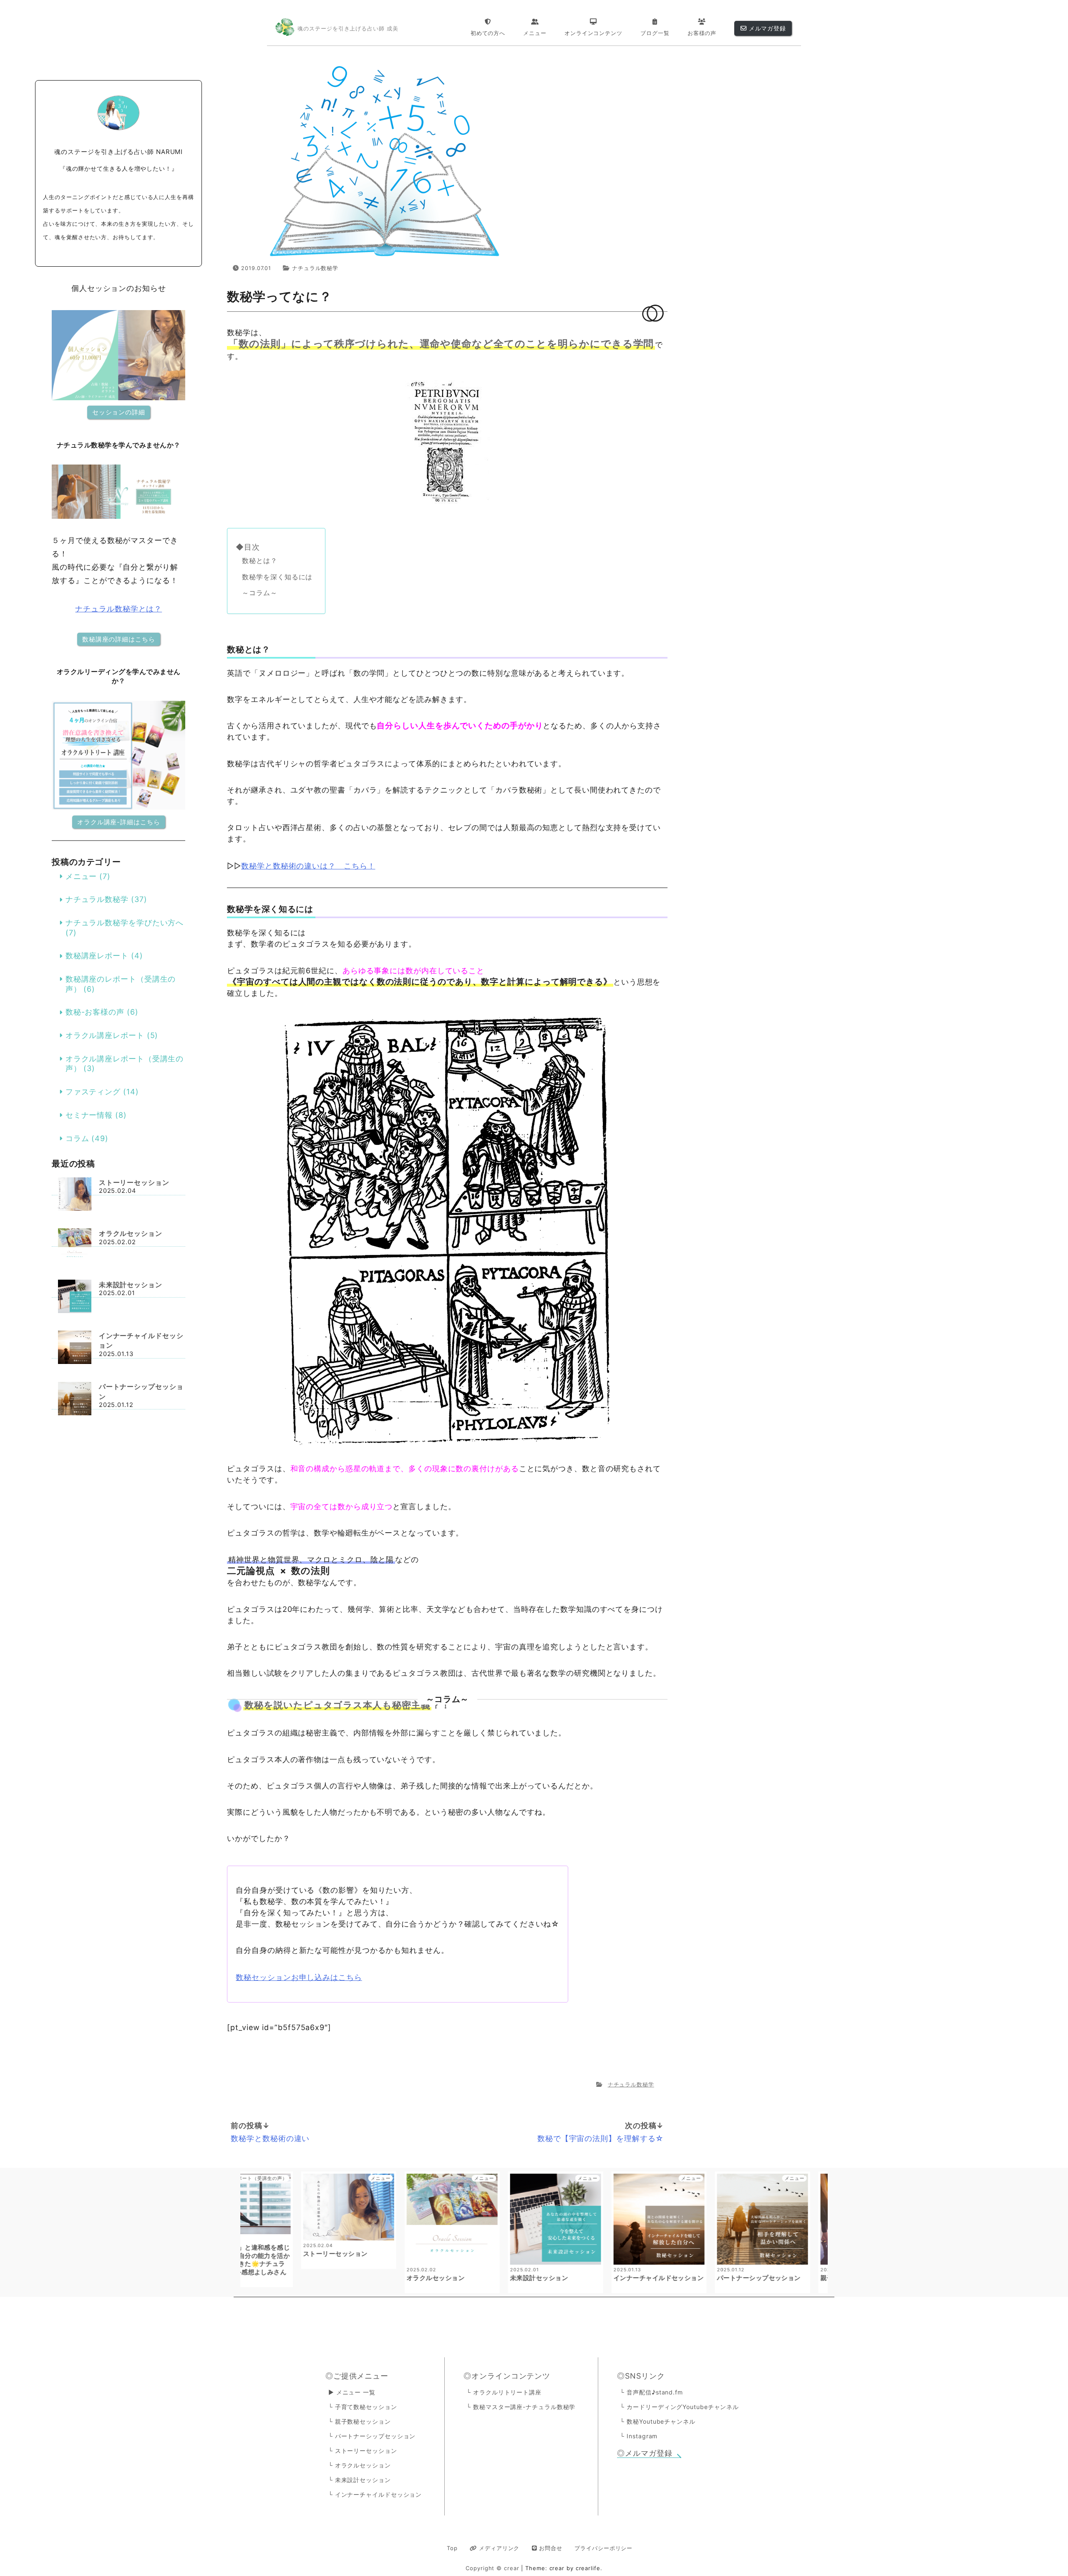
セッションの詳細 (119, 412)
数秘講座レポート (97, 956)
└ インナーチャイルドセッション (375, 2494)
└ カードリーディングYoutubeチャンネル (679, 2407)
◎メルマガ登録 (645, 2453)
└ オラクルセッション (360, 2465)
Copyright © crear (493, 2568)
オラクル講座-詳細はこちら (119, 822)
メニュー (81, 876)
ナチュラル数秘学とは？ (118, 609)
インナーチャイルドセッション (141, 1340)
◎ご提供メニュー (357, 2376)
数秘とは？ (260, 561)
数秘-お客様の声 (95, 1012)
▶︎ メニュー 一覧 (352, 2392)
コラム (77, 1138)
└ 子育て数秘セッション (363, 2407)
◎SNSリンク (641, 2376)
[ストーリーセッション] (75, 1195)
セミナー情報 (89, 1115)
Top (452, 2548)
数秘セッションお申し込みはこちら (299, 1977)
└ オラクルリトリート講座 (504, 2392)
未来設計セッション (131, 1285)
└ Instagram (639, 2436)
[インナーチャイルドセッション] (75, 1348)
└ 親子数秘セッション (360, 2421)
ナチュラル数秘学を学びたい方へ (125, 923)
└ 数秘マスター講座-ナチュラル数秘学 (521, 2407)
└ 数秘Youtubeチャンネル (657, 2421)
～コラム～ (260, 593)
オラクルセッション (131, 1233)
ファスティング (93, 1092)
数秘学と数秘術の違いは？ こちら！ (308, 866)
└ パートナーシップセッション (372, 2436)
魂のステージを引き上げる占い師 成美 (348, 29)
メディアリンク (498, 2548)
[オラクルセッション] (75, 1246)
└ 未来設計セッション (360, 2480)
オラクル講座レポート (105, 1035)
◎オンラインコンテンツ (507, 2376)
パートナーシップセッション (141, 1392)
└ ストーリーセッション (363, 2451)
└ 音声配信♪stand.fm (651, 2392)
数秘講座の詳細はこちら (119, 639)
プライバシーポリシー (603, 2548)
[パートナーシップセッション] (75, 1400)
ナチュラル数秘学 (315, 268)
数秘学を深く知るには (277, 577)
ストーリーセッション (134, 1182)
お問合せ (550, 2548)
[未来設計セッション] (75, 1297)
